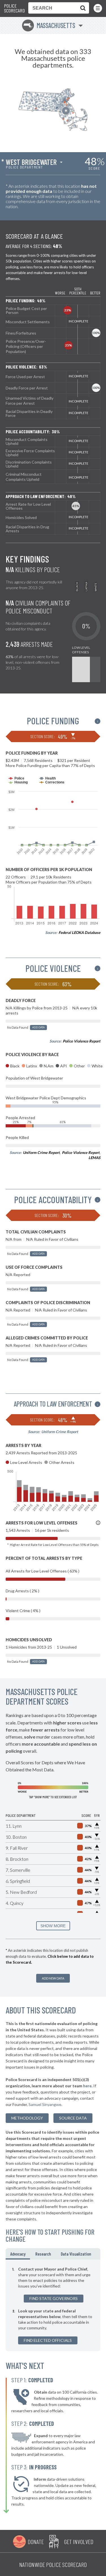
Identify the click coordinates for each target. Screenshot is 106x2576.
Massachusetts (49, 25)
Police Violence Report (82, 1041)
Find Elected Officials (48, 2340)
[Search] (82, 8)
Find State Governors (54, 2298)
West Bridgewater (31, 162)
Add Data (38, 1027)
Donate (36, 2541)
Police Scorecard (14, 8)
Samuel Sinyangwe (45, 2104)
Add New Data (53, 1978)
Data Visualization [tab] (76, 2254)
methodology (27, 2118)
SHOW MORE (53, 1926)
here (87, 2086)
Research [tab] (43, 2254)
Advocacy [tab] (18, 2254)
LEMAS (94, 1158)
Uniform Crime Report (41, 1153)
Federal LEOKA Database (79, 932)
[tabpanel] (53, 2305)
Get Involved (79, 2541)
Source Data (73, 2118)
